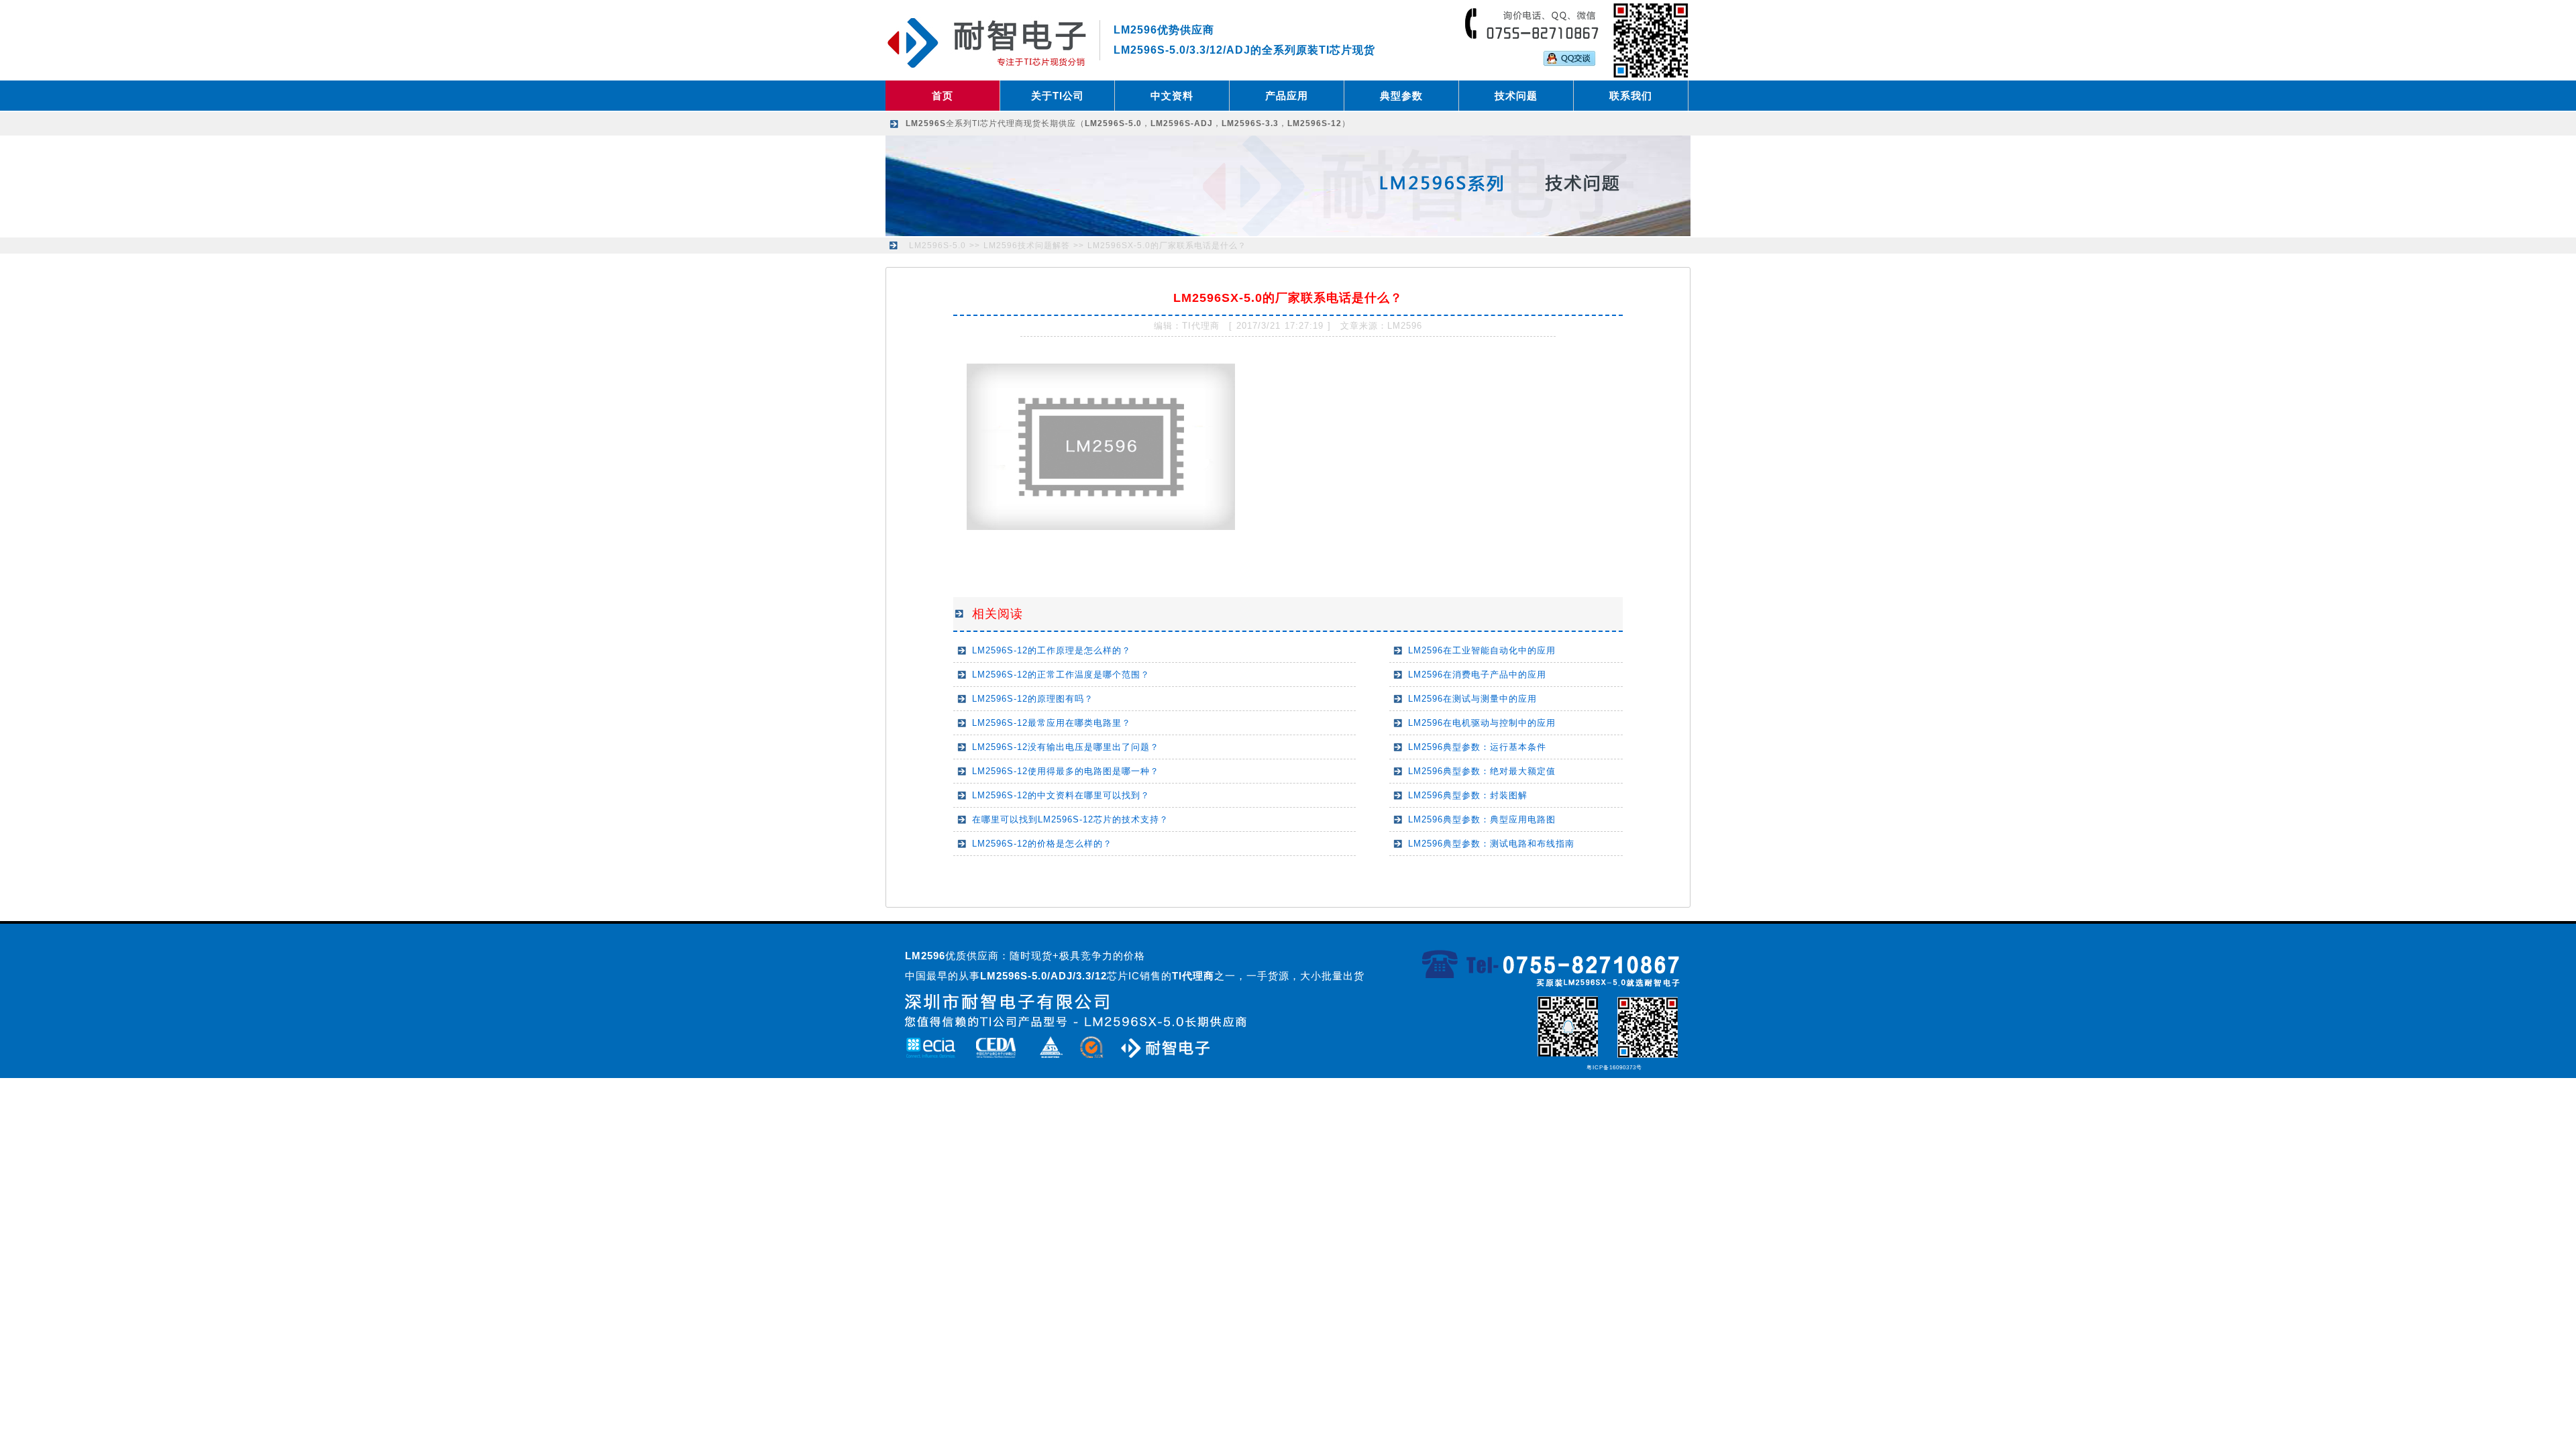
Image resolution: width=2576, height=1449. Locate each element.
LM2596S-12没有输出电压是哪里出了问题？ (1066, 747)
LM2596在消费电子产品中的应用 (1477, 675)
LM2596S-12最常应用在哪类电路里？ (1052, 723)
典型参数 (1401, 96)
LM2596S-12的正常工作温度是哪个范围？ (1061, 675)
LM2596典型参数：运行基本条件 (1477, 747)
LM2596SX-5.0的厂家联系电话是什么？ (1167, 246)
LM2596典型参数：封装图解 (1468, 795)
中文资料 (1172, 96)
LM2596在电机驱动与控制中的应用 (1482, 723)
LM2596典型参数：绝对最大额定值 (1482, 771)
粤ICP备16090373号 (1614, 1068)
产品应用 (1287, 96)
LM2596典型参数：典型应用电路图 (1482, 819)
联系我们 (1631, 96)
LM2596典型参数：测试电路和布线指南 (1491, 844)
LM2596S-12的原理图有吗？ (1033, 699)
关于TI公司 (1058, 96)
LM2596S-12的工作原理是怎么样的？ (1052, 650)
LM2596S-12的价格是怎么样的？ (1042, 844)
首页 (943, 96)
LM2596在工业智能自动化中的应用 (1482, 650)
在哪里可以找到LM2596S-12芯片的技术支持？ (1070, 819)
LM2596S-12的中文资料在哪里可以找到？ (1061, 795)
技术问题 (1516, 96)
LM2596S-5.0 (937, 246)
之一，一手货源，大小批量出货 (1268, 976)
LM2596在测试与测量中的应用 (1472, 699)
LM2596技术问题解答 (1027, 246)
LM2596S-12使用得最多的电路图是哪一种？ (1066, 771)
